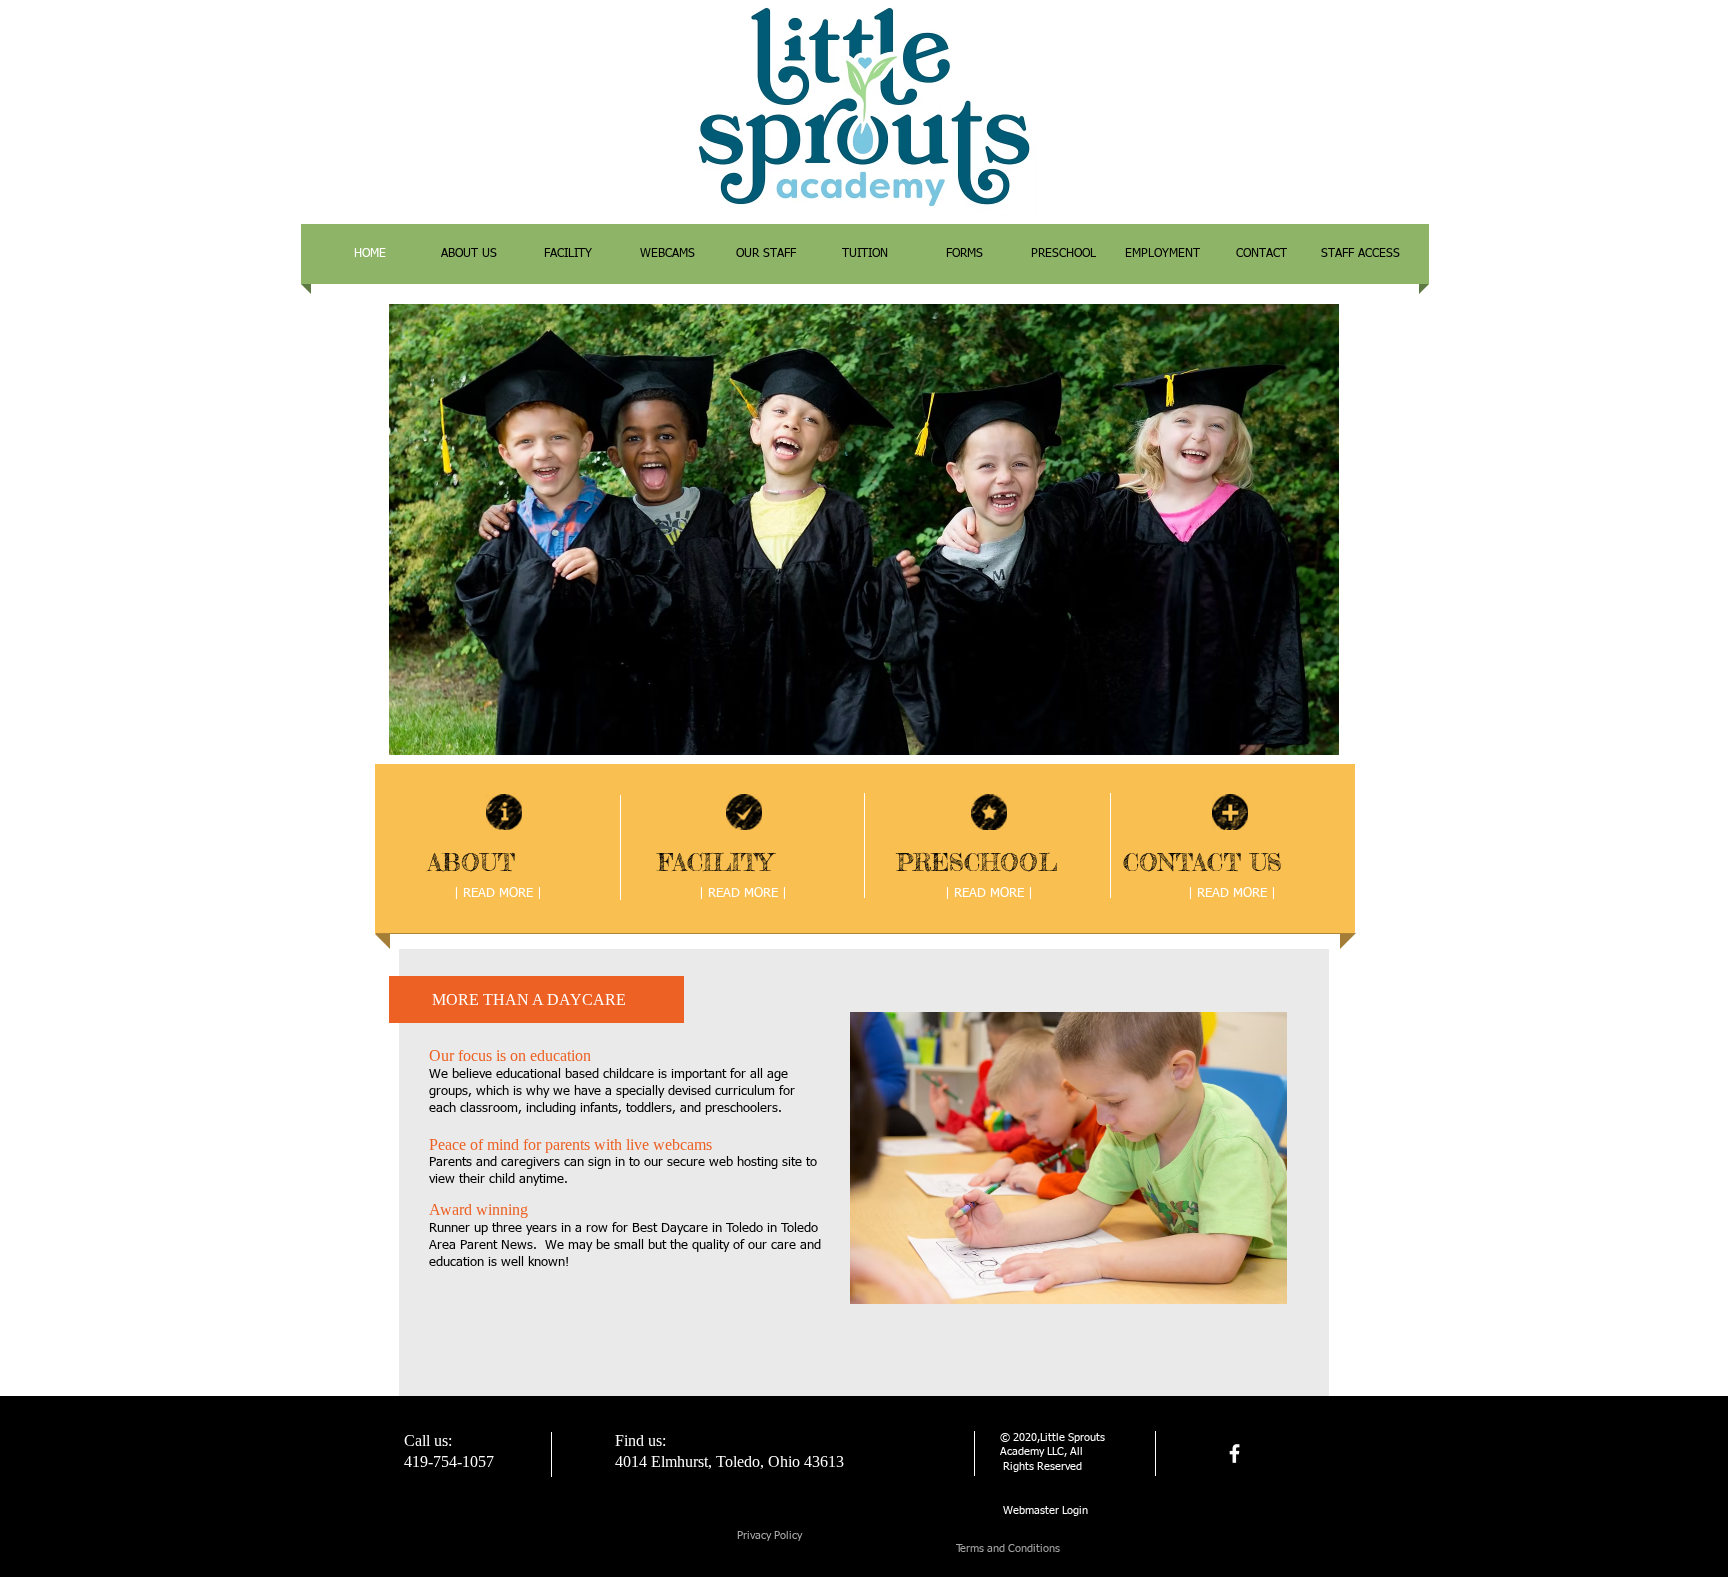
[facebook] (1234, 1453)
